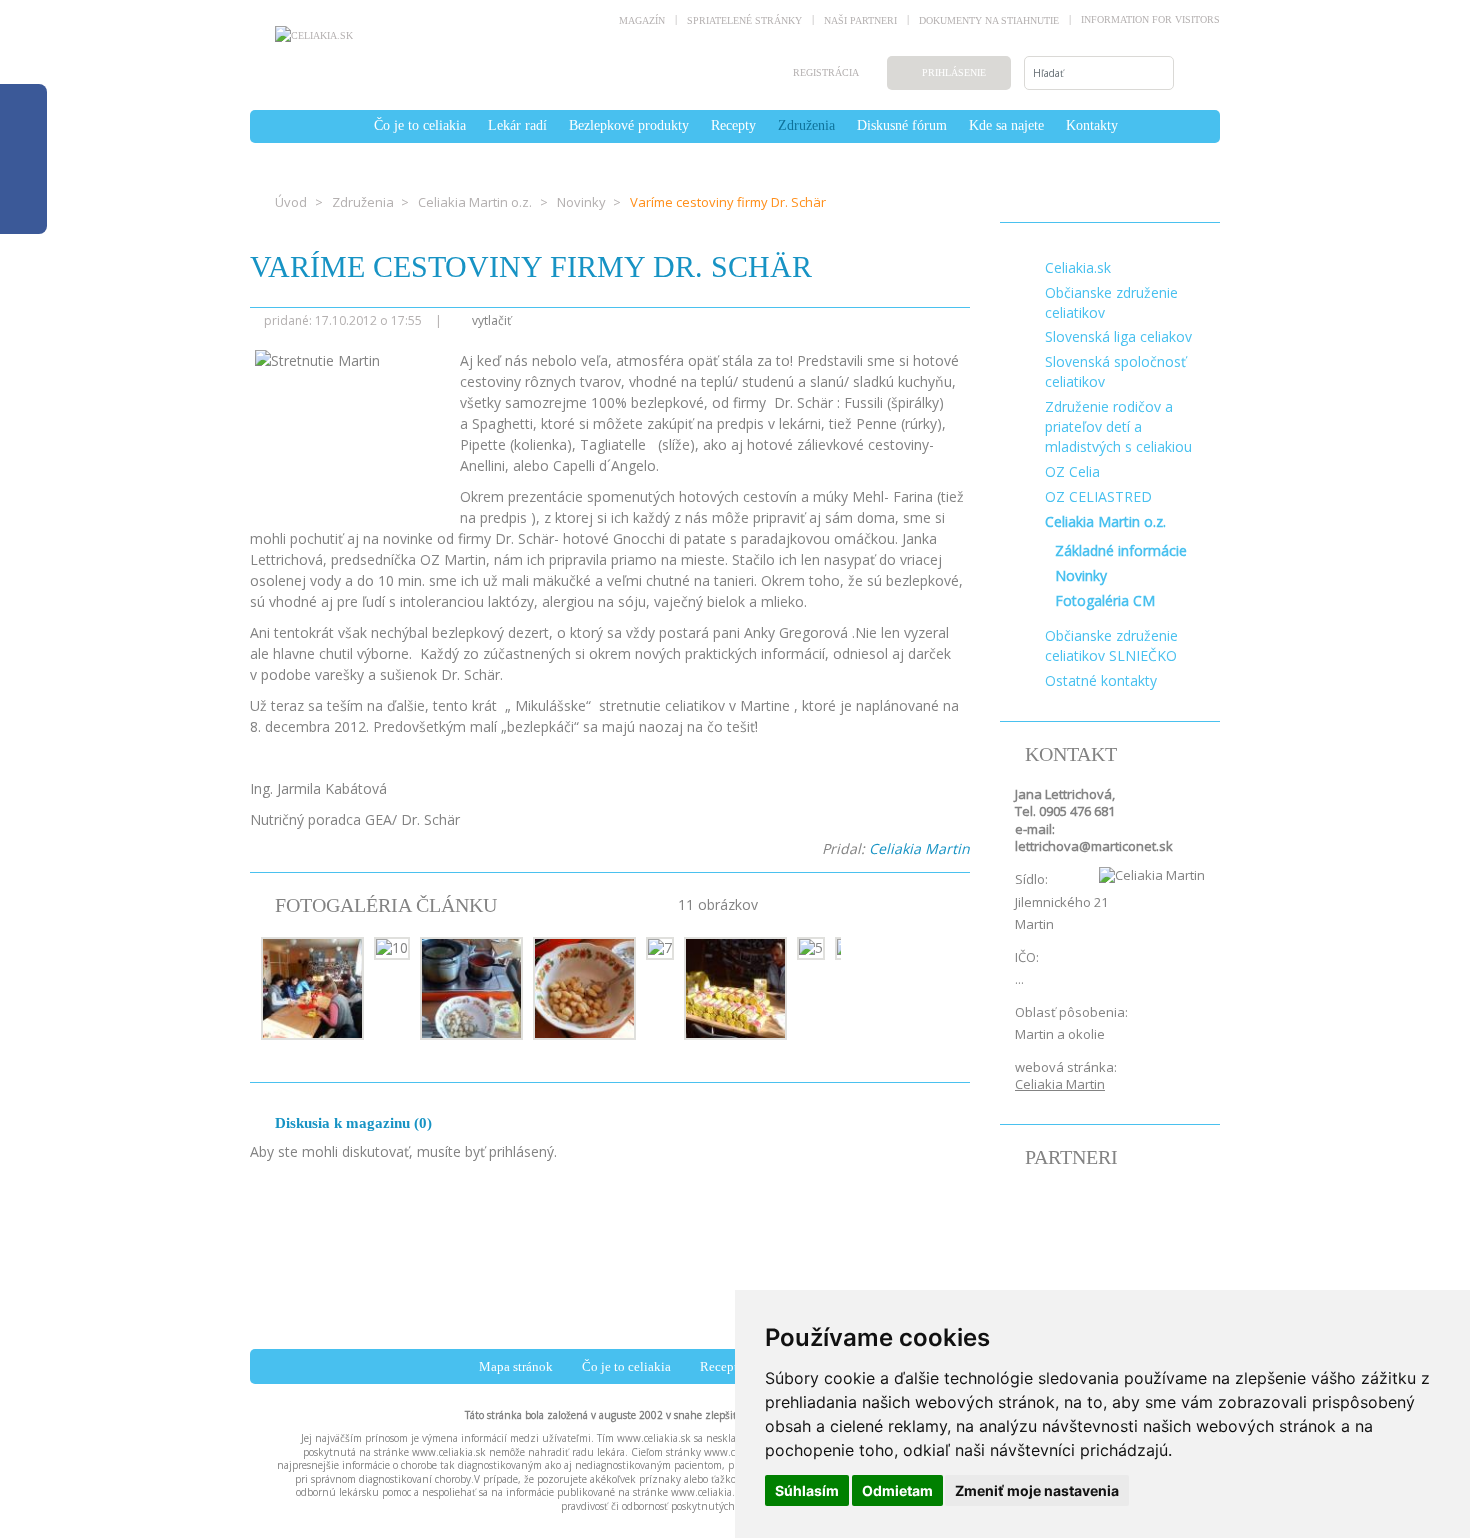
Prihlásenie (954, 72)
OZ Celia (1072, 471)
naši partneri (860, 20)
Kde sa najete (1006, 125)
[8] (584, 986)
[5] (811, 946)
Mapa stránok (516, 1366)
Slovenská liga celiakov (1118, 336)
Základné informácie (1121, 550)
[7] (660, 946)
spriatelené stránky (744, 20)
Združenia (806, 125)
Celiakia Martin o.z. (475, 202)
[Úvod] (352, 125)
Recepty (733, 125)
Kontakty (1092, 125)
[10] (392, 946)
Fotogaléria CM (1105, 600)
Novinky (581, 202)
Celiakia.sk (1078, 267)
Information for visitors (1150, 19)
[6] (735, 986)
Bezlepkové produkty (629, 125)
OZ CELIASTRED (1098, 496)
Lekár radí (517, 125)
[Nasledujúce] (900, 990)
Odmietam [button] (897, 1490)
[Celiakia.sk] (314, 35)
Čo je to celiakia (420, 125)
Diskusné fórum (902, 125)
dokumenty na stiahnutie (989, 20)
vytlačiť (490, 320)
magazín (642, 20)
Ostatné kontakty (1101, 680)
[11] (312, 986)
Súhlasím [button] (807, 1490)
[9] (471, 986)
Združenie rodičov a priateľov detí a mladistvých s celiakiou (1118, 426)
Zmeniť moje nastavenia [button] (1037, 1490)
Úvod (291, 202)
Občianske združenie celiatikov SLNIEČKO (1111, 645)
